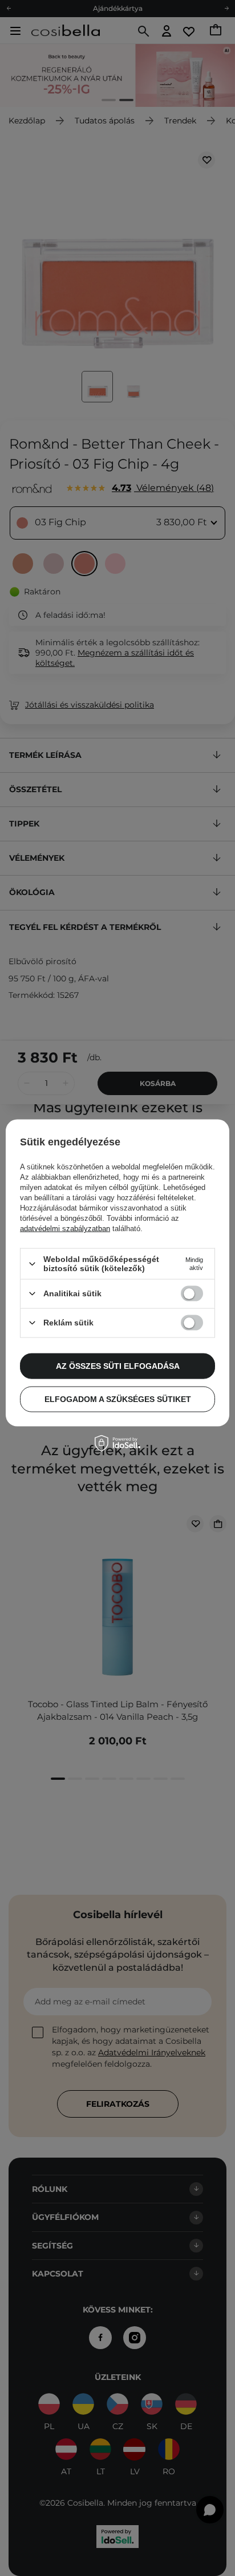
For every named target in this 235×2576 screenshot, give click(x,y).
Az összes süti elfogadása (118, 1366)
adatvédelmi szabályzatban (65, 1229)
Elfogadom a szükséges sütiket (118, 1399)
